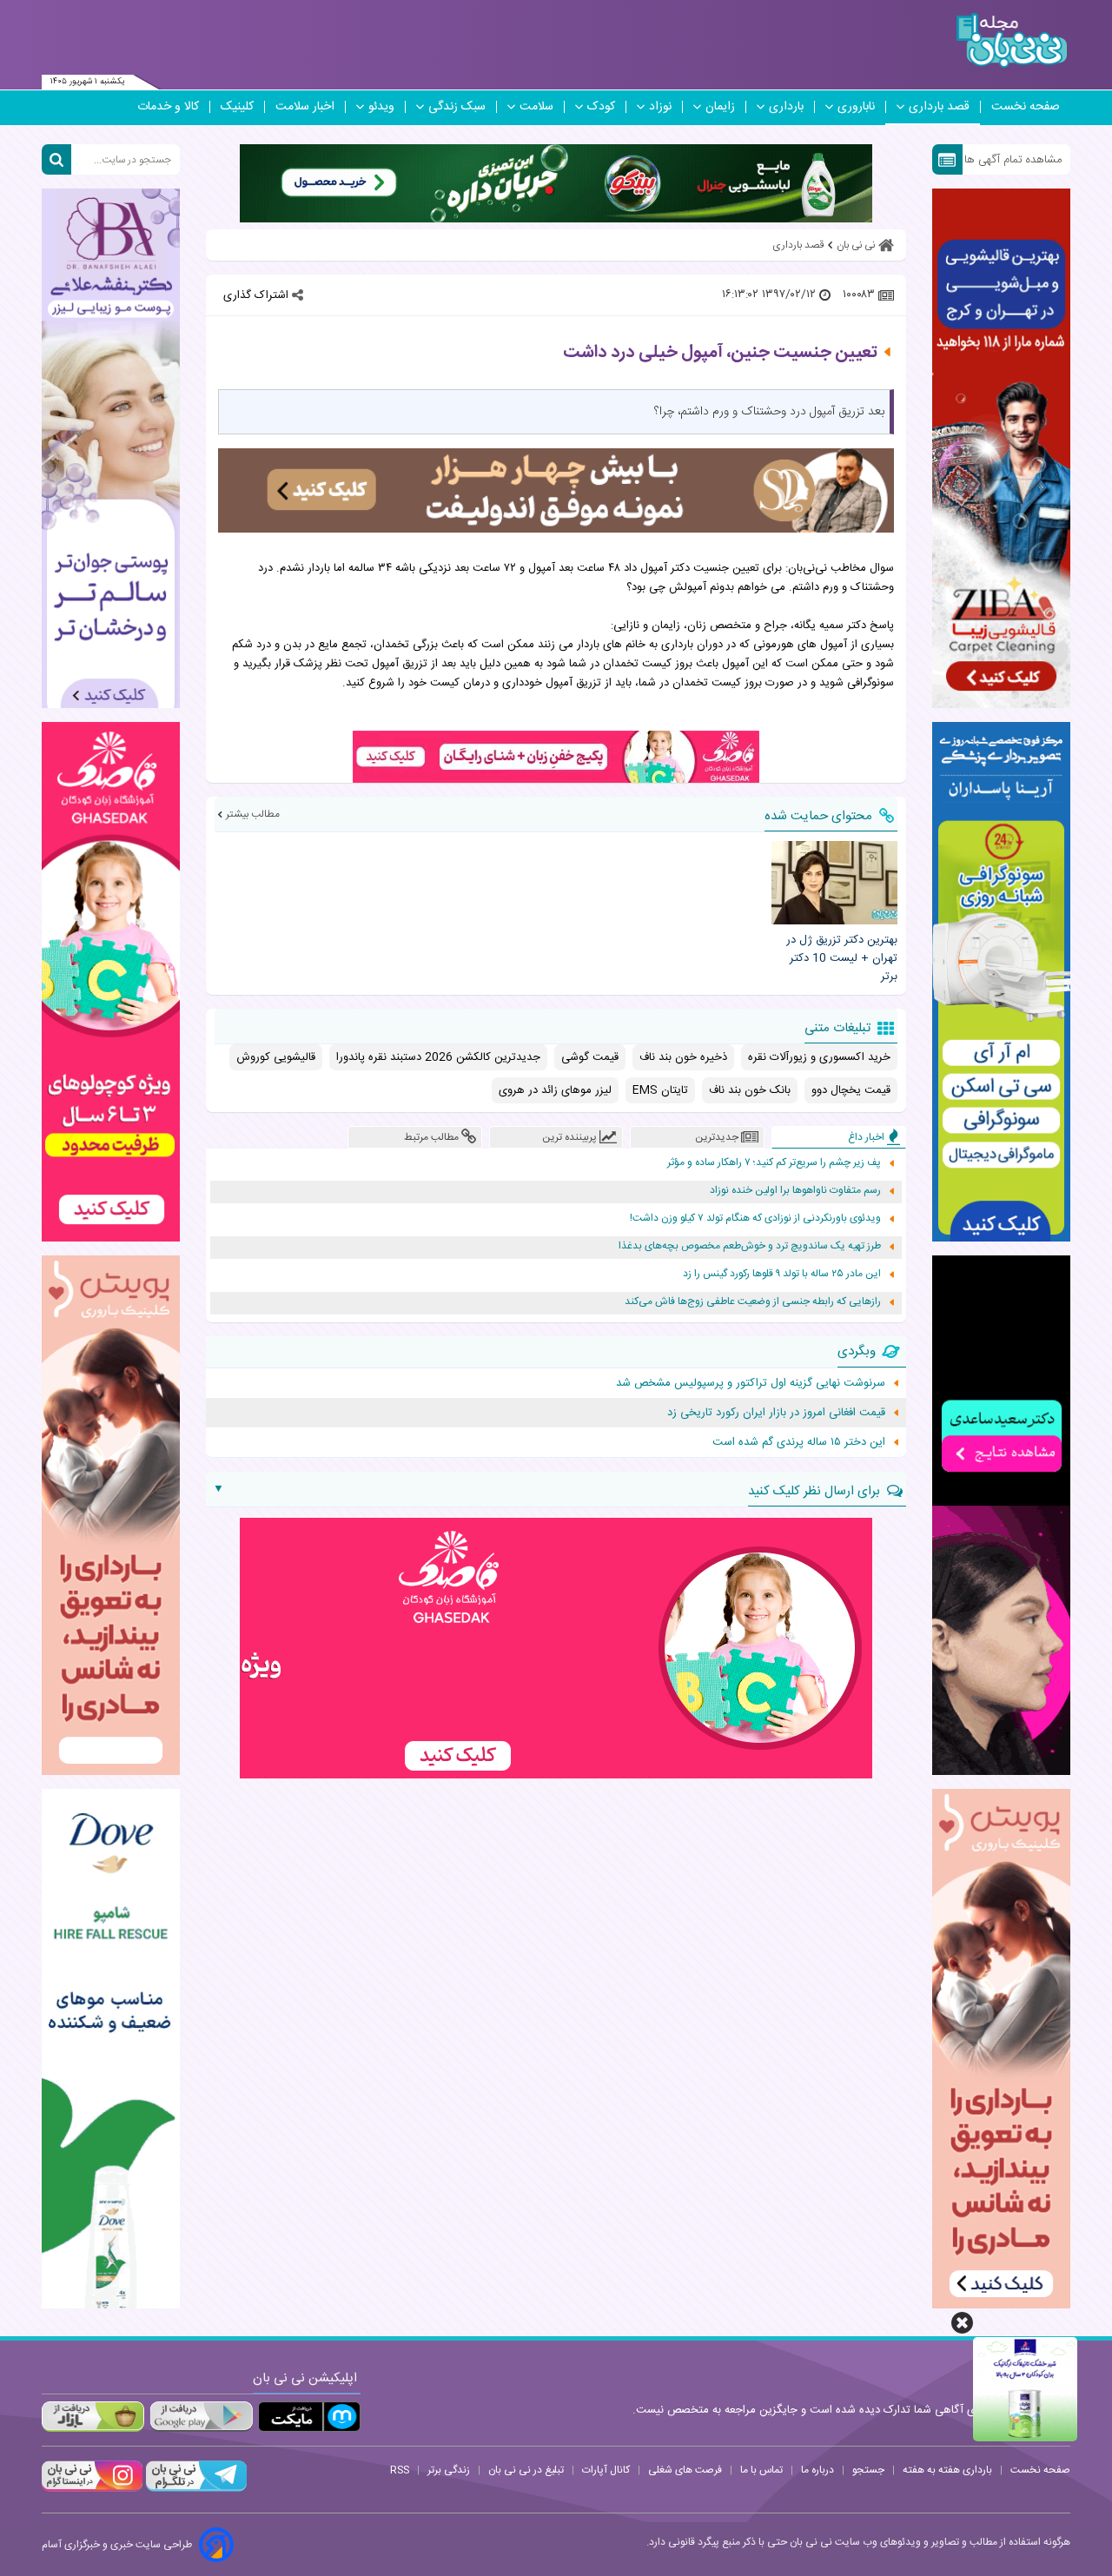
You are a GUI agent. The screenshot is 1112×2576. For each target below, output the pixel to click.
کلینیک (237, 107)
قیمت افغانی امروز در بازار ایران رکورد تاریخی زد (776, 1413)
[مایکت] (309, 2417)
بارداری (786, 107)
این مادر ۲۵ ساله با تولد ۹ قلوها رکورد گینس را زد (782, 1274)
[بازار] (93, 2417)
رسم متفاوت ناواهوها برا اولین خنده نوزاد (795, 1191)
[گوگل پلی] (201, 2417)
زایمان (720, 107)
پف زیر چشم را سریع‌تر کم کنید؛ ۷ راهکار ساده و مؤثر (774, 1163)
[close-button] (962, 2323)
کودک (601, 107)
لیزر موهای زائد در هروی (555, 1090)
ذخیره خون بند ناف (683, 1057)
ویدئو (381, 107)
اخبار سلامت (305, 107)
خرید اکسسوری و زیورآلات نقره (819, 1057)
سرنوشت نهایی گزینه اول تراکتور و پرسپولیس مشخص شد (751, 1383)
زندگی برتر (449, 2470)
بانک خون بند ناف (750, 1090)
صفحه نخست (1026, 107)
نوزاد (660, 107)
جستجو (868, 2470)
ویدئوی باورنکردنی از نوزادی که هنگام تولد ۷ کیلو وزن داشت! (755, 1218)
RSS (400, 2470)
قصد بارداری (939, 107)
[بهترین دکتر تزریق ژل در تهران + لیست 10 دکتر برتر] (834, 883)
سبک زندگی (457, 107)
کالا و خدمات (168, 107)
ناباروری (856, 107)
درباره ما (817, 2470)
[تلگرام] (195, 2489)
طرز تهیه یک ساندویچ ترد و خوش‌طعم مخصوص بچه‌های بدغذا (750, 1246)
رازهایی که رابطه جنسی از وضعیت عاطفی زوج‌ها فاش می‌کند (753, 1302)
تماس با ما (761, 2470)
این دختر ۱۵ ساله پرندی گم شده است (799, 1442)
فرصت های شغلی (685, 2470)
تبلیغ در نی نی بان (526, 2470)
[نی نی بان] (1012, 40)
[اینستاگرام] (92, 2489)
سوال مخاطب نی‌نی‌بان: (840, 568)
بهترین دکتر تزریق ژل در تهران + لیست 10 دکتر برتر (841, 958)
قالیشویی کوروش (276, 1057)
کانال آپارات (606, 2470)
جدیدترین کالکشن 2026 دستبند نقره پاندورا (438, 1057)
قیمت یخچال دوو (851, 1090)
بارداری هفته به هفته (947, 2470)
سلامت (536, 107)
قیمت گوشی (590, 1057)
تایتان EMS (660, 1090)
